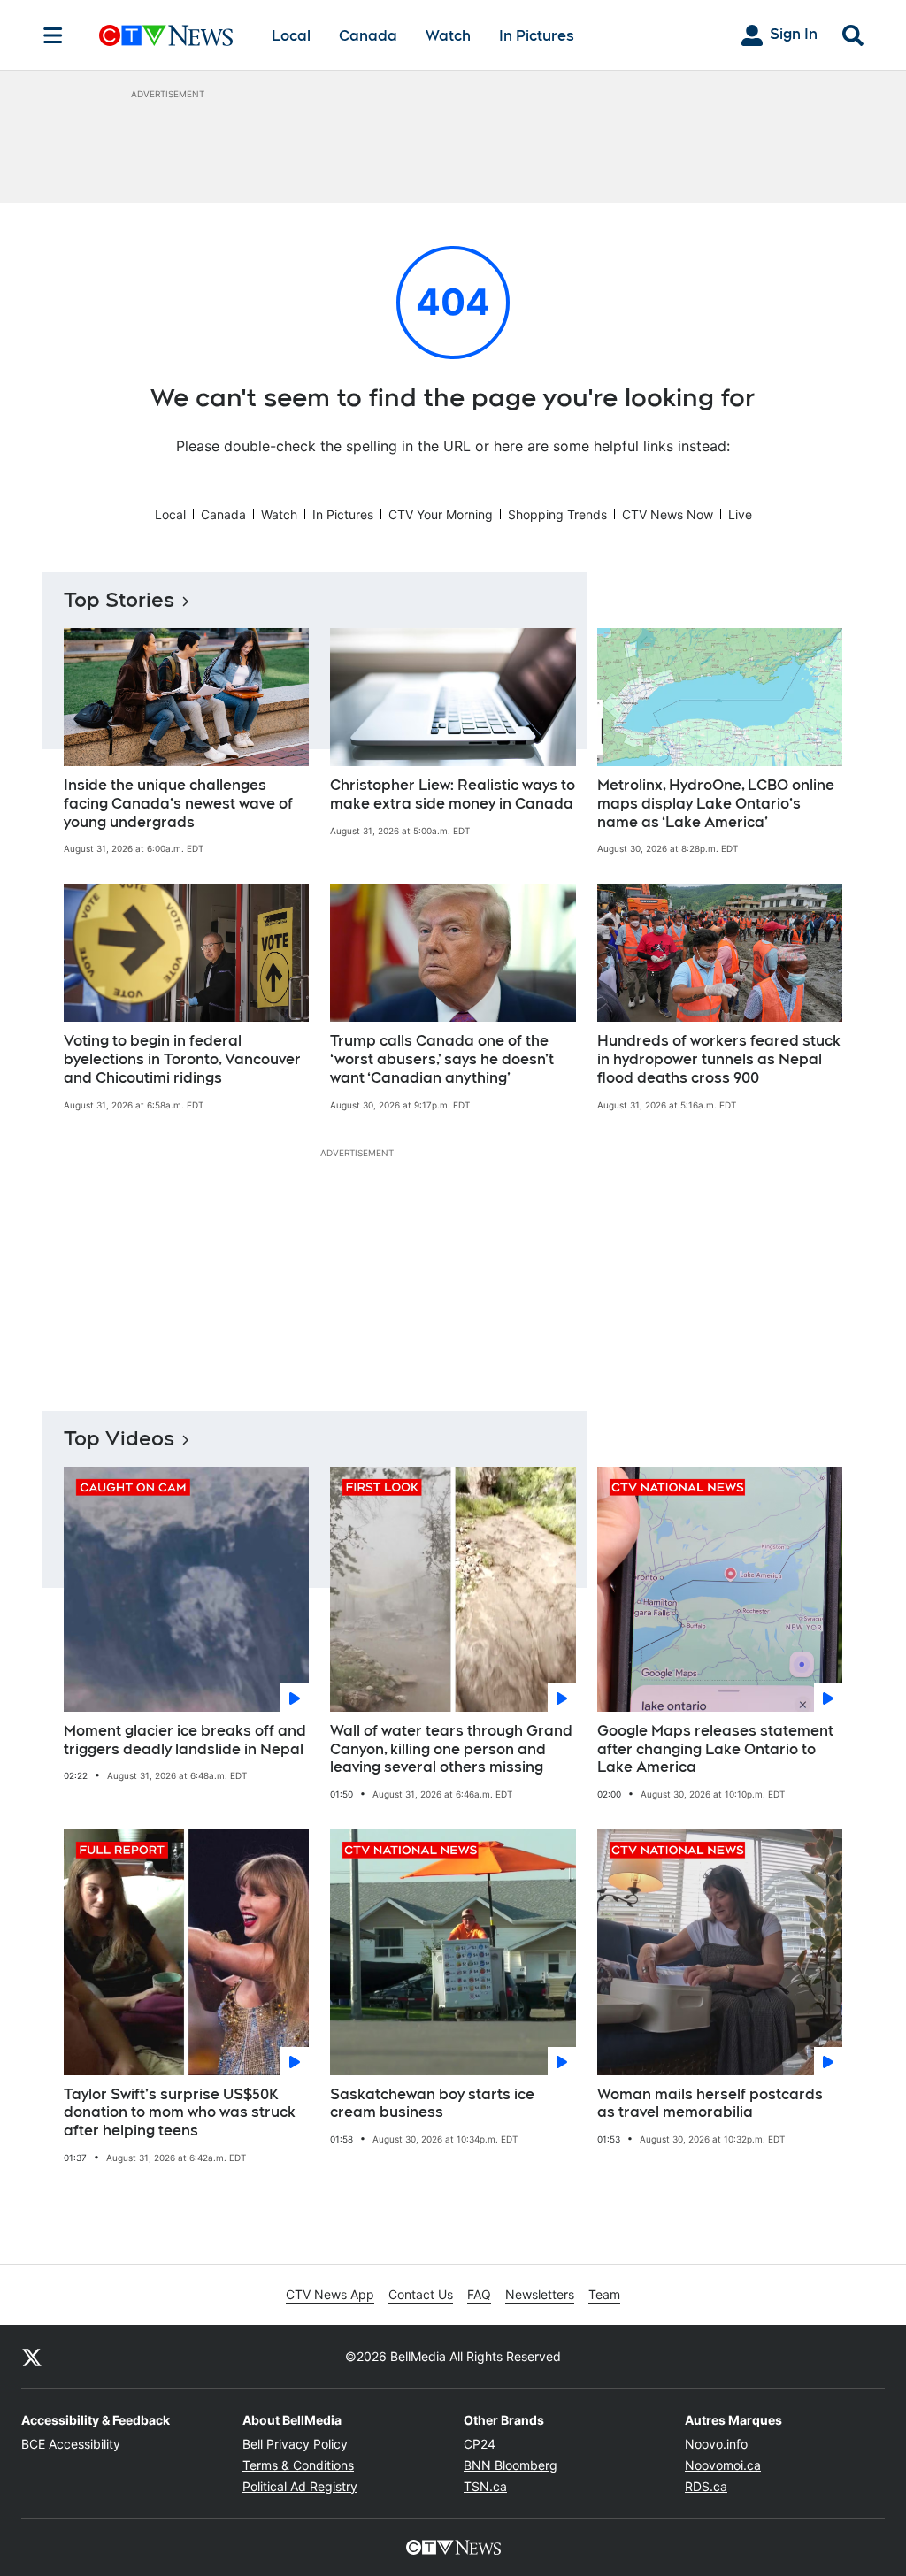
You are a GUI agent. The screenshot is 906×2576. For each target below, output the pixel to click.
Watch (448, 36)
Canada (368, 36)
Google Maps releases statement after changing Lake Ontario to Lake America (715, 1749)
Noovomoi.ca (723, 2465)
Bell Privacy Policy (295, 2444)
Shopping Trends (557, 514)
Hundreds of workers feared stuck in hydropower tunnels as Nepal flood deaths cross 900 (719, 1059)
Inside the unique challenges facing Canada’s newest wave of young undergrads (178, 804)
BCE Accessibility (71, 2444)
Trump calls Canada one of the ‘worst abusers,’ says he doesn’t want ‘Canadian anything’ (442, 1059)
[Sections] (53, 35)
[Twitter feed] (32, 2357)
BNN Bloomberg (511, 2465)
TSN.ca (485, 2486)
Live (740, 514)
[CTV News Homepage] (166, 35)
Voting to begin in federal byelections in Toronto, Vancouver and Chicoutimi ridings (182, 1059)
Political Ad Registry (300, 2486)
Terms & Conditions (298, 2465)
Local (291, 36)
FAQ (479, 2294)
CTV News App (330, 2294)
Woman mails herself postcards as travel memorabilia (710, 2104)
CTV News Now (668, 514)
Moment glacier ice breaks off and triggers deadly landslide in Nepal (185, 1740)
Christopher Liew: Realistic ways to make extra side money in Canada (453, 794)
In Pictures (537, 36)
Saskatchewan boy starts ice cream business (432, 2104)
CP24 (480, 2444)
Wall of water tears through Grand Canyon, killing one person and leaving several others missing (451, 1749)
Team (604, 2294)
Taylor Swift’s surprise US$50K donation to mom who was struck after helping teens (180, 2113)
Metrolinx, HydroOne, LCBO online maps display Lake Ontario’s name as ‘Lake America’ (716, 804)
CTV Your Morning (441, 514)
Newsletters (540, 2294)
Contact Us (421, 2294)
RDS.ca (706, 2486)
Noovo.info (716, 2444)
